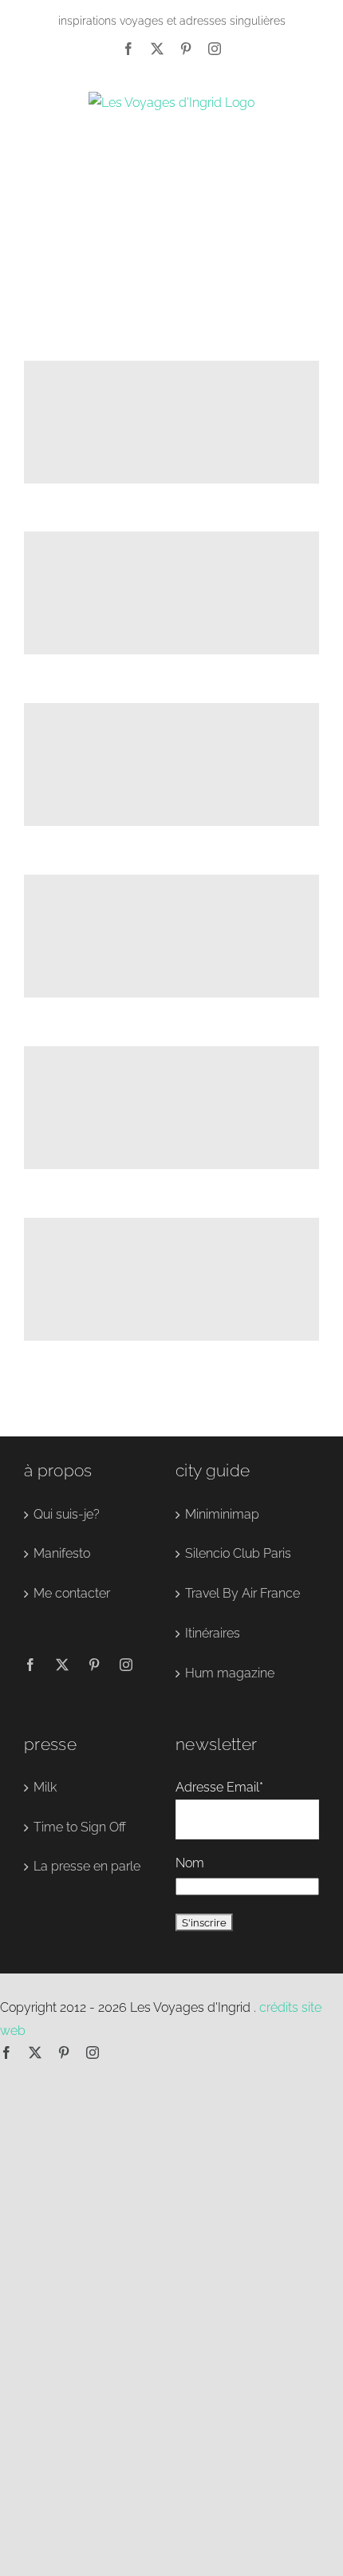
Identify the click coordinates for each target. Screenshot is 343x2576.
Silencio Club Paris (238, 1553)
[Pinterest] (186, 49)
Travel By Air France (242, 1593)
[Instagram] (215, 49)
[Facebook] (128, 49)
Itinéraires (213, 1633)
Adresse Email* (219, 1787)
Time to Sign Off (80, 1827)
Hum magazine (230, 1673)
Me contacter (72, 1593)
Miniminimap (222, 1514)
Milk (45, 1787)
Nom (190, 1863)
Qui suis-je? (67, 1514)
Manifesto (62, 1553)
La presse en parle (87, 1866)
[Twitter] (62, 1665)
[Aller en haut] (266, 2535)
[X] (157, 49)
